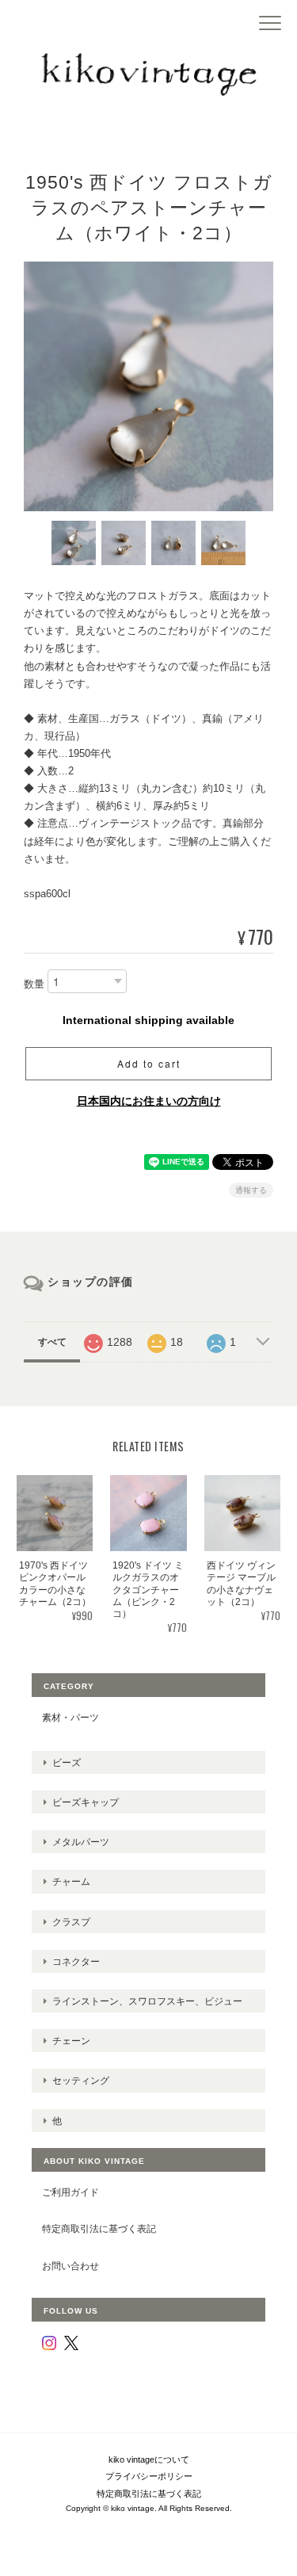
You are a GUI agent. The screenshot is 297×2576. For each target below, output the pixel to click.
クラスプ (71, 1922)
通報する (251, 1190)
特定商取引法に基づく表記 (99, 2228)
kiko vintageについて (149, 2459)
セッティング (81, 2080)
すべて (52, 1342)
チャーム (71, 1881)
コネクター (76, 1961)
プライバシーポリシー (149, 2476)
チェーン (71, 2041)
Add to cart (149, 1063)
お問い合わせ (70, 2266)
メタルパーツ (81, 1842)
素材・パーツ (70, 1717)
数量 (34, 984)
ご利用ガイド (70, 2192)
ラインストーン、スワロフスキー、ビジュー (147, 2001)
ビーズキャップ (86, 1802)
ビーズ (67, 1762)
